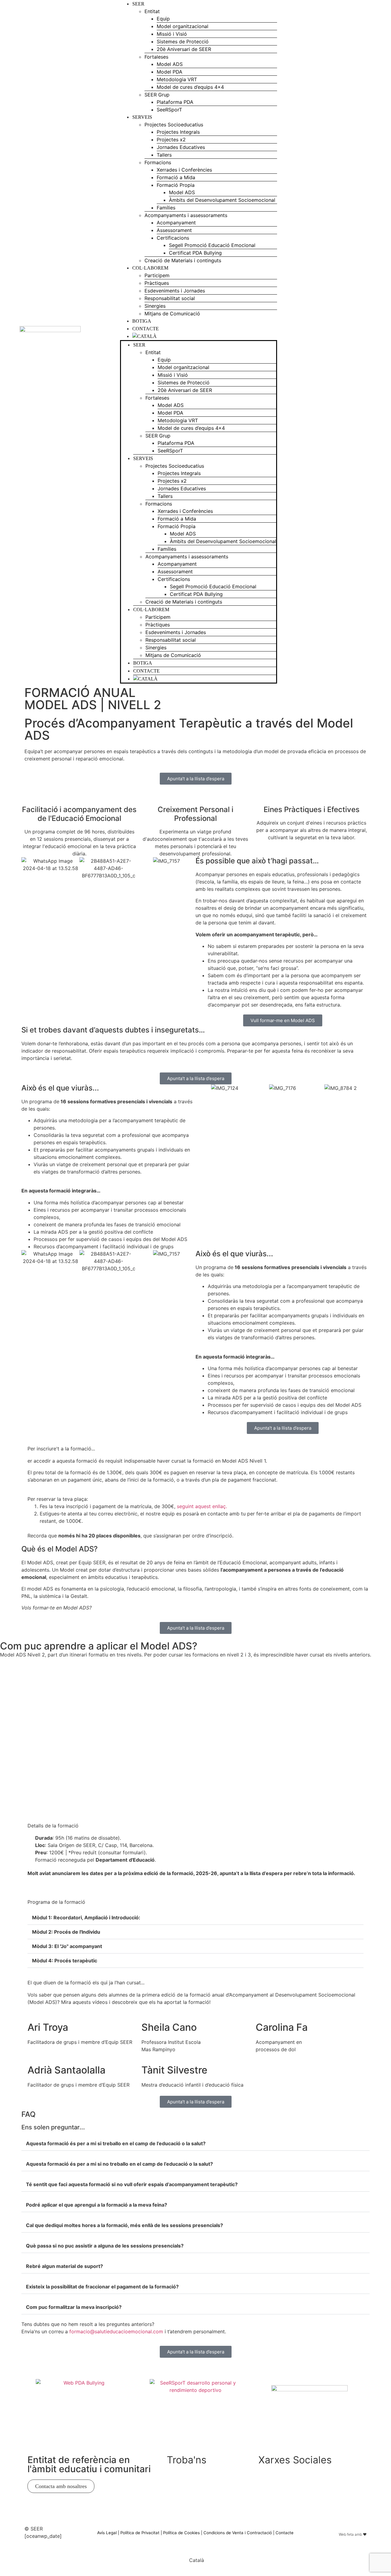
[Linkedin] (341, 324)
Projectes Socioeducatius (174, 125)
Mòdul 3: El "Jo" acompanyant (67, 1946)
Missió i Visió (172, 34)
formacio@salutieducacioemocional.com (116, 2331)
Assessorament (174, 230)
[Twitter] (286, 2479)
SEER (138, 4)
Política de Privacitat (140, 2533)
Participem (157, 275)
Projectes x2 (171, 140)
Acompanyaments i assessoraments (186, 215)
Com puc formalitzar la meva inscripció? (74, 2307)
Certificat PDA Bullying (195, 253)
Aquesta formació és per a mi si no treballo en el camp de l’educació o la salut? (119, 2164)
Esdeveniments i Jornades (175, 291)
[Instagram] (364, 341)
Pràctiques (157, 283)
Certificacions (173, 238)
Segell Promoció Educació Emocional (212, 245)
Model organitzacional (183, 26)
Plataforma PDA (175, 102)
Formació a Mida (176, 177)
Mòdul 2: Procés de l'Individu (66, 1932)
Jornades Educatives (181, 147)
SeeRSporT (169, 110)
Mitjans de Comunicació (172, 314)
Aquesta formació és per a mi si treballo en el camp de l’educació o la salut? (116, 2143)
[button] (195, 1918)
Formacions (158, 162)
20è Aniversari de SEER (184, 49)
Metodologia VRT (177, 79)
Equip (163, 19)
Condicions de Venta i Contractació (238, 2533)
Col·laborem (150, 268)
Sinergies (155, 306)
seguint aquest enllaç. (202, 1506)
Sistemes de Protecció (183, 42)
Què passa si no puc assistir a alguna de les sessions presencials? (105, 2246)
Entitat (152, 11)
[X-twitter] (364, 324)
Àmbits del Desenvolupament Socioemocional (222, 200)
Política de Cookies (181, 2533)
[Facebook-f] (266, 2479)
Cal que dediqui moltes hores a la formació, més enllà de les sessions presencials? (124, 2225)
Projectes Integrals (178, 132)
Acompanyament (176, 223)
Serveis (142, 117)
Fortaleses (156, 57)
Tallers (164, 155)
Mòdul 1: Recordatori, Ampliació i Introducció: (86, 1917)
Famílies (166, 208)
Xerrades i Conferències (184, 170)
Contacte (146, 329)
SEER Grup (157, 95)
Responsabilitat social (170, 298)
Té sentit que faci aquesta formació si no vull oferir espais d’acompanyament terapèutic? (132, 2184)
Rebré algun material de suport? (64, 2266)
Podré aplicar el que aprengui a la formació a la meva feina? (97, 2205)
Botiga (142, 321)
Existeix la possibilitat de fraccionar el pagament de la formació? (102, 2287)
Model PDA (170, 72)
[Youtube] (341, 341)
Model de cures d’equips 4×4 (190, 87)
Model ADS (170, 64)
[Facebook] (364, 358)
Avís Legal (107, 2533)
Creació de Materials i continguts (183, 260)
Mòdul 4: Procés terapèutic (65, 1961)
